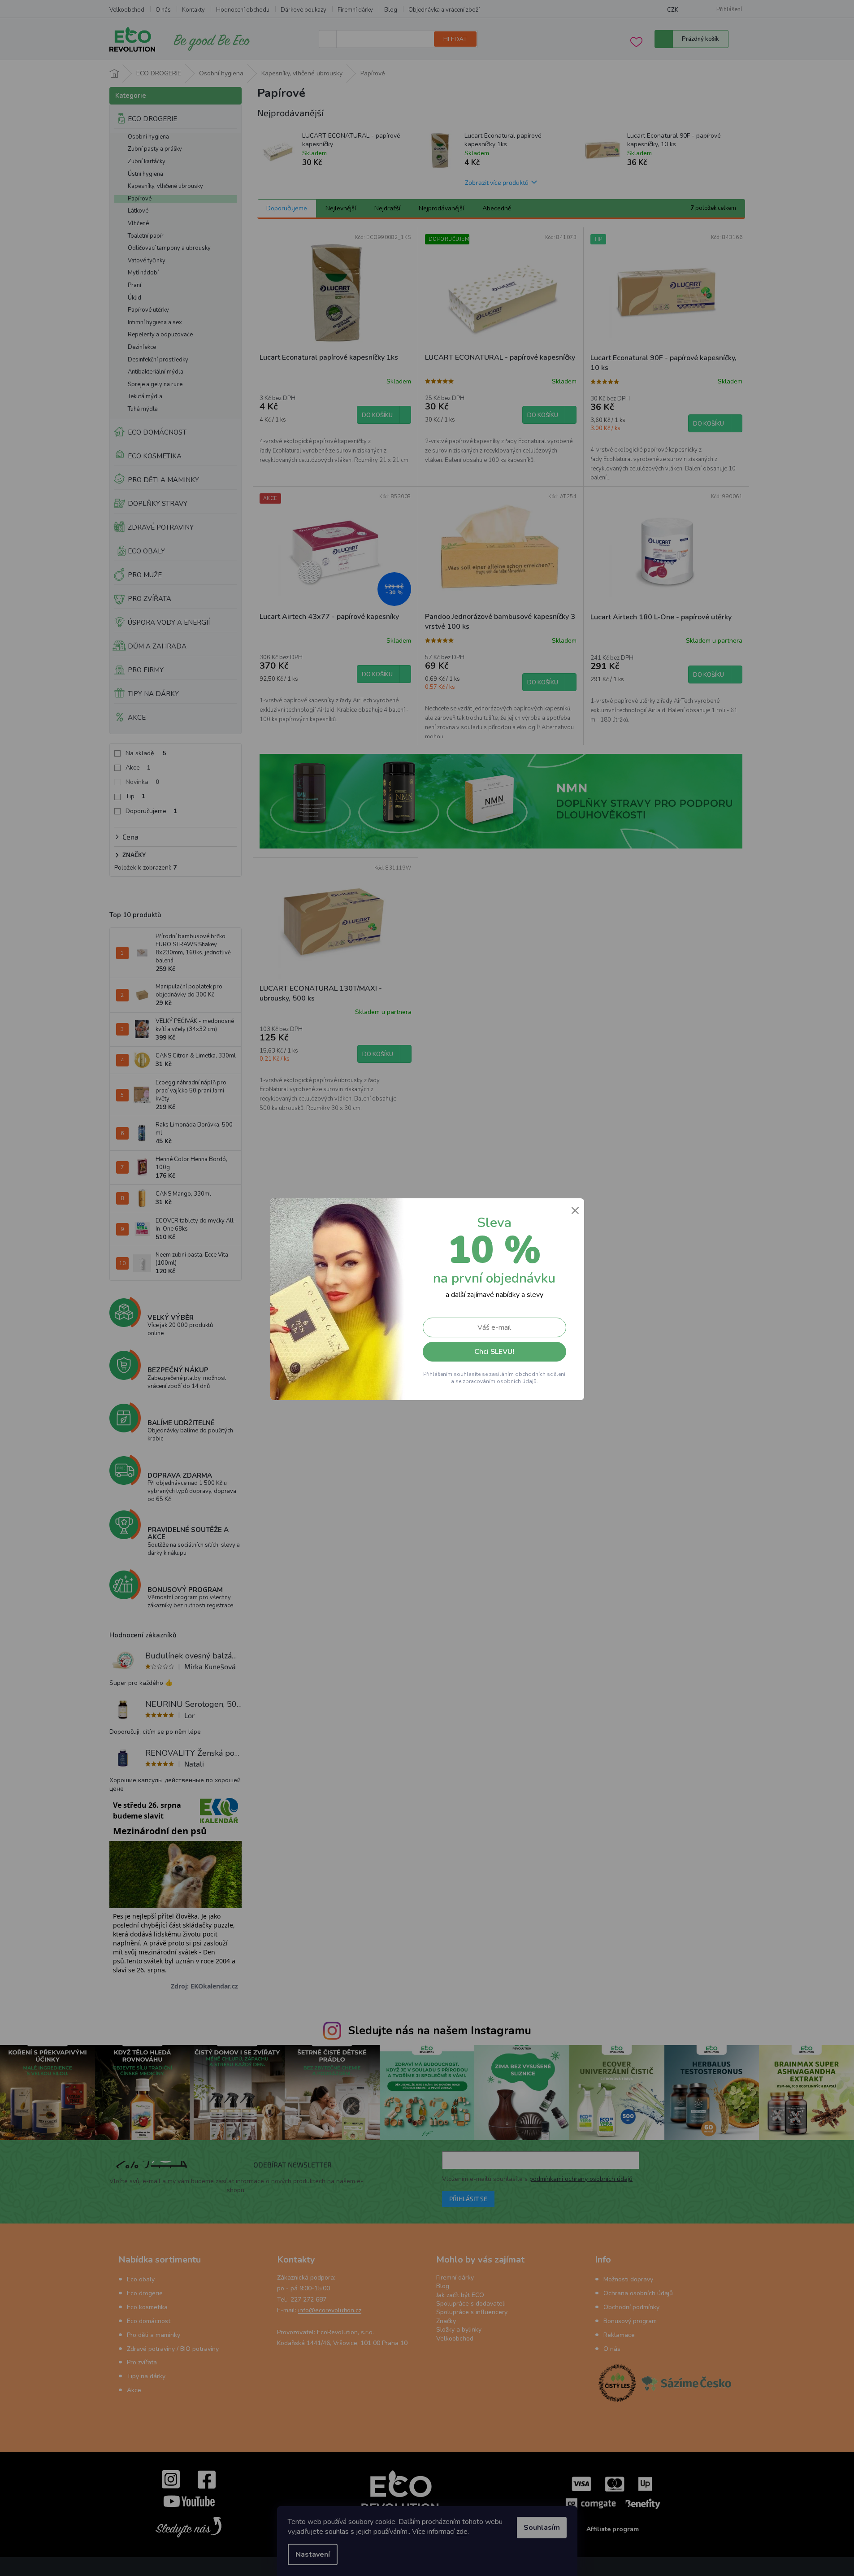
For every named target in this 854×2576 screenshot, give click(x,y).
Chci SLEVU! (494, 1352)
